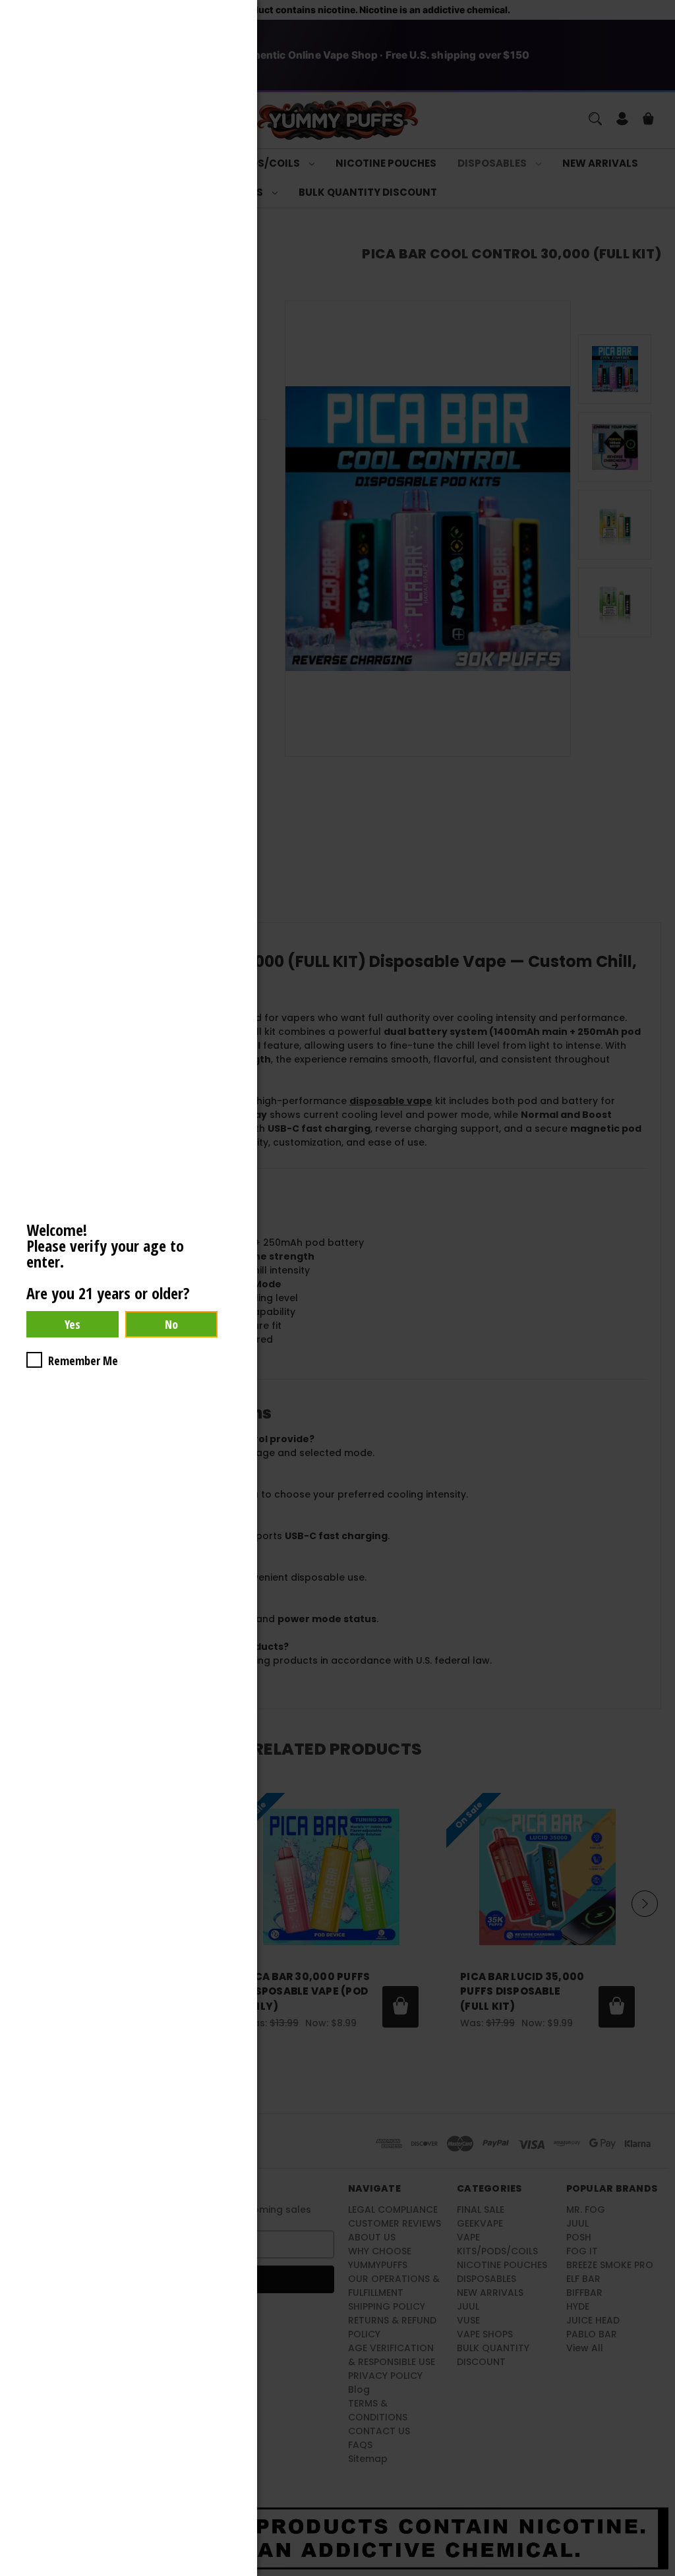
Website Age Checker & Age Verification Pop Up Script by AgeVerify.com (659, 2573)
